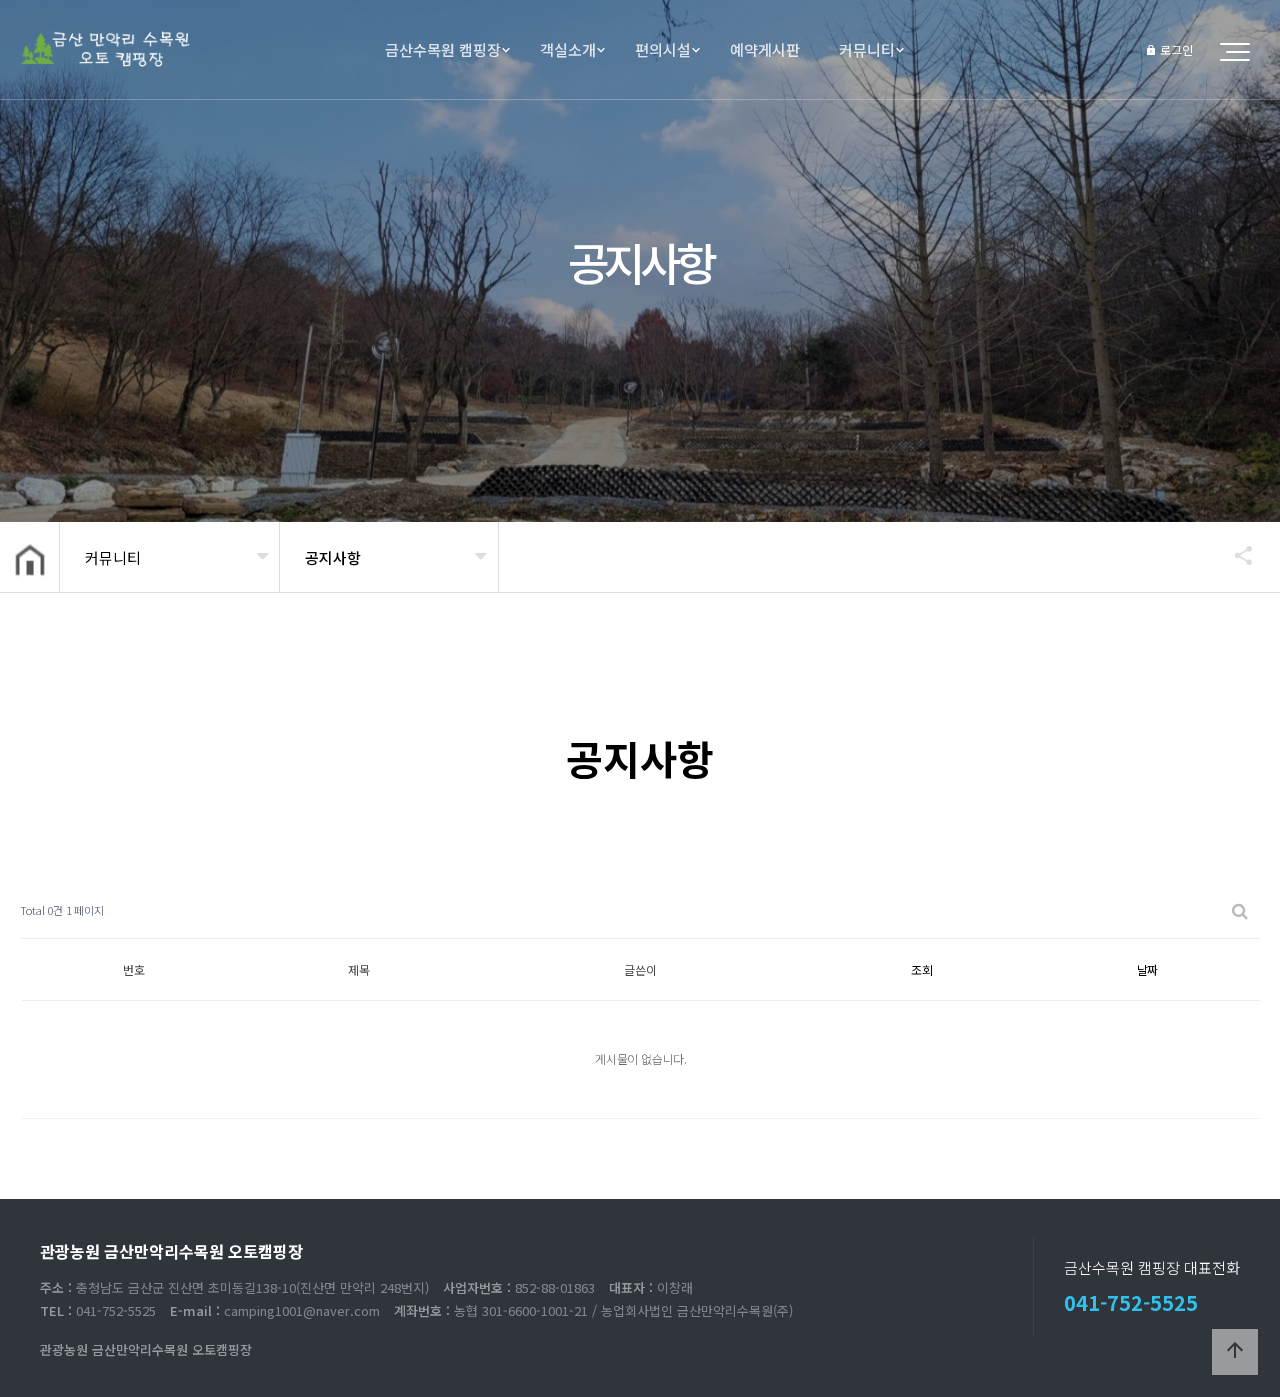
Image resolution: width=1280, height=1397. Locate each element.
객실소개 (568, 49)
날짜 (1148, 969)
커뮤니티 (867, 49)
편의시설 (663, 49)
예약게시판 (765, 49)
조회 (922, 969)
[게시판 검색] (1240, 910)
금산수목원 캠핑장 (443, 49)
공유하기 (1234, 555)
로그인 (1175, 49)
